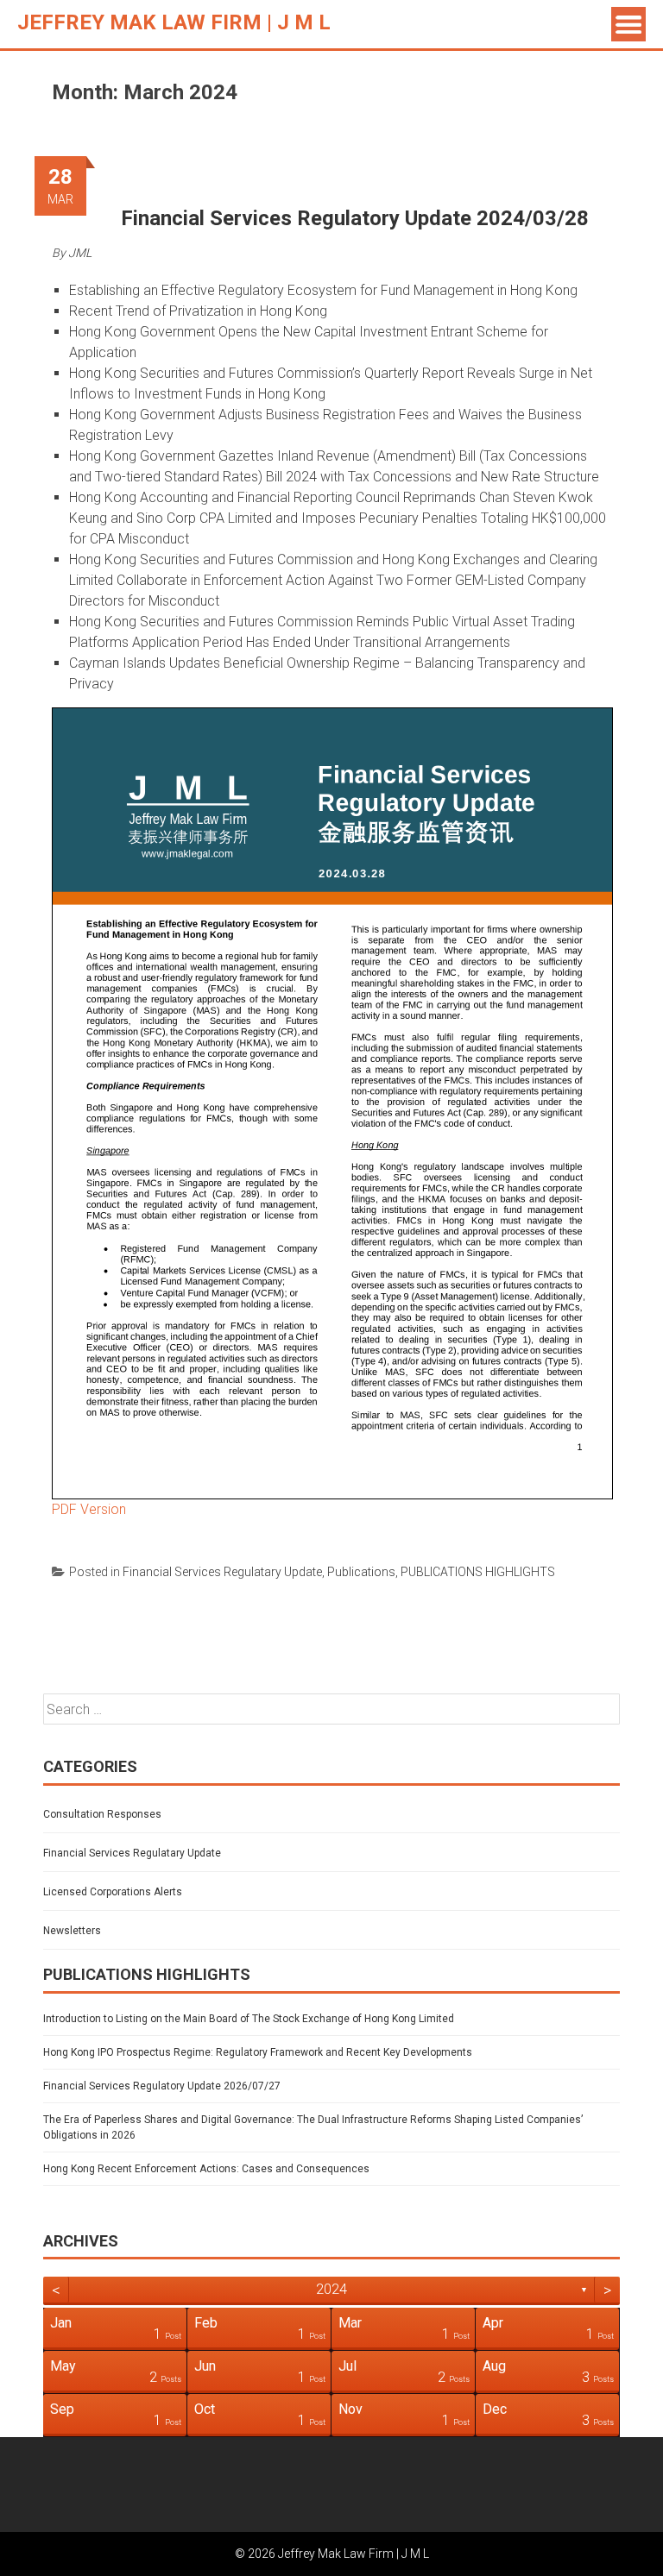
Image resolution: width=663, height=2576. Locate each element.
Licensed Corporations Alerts (113, 1892)
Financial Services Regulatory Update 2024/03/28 (355, 218)
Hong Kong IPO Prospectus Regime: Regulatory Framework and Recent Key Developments (258, 2052)
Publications (361, 1572)
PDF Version (89, 1509)
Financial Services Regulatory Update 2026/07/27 (162, 2086)
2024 (331, 2289)
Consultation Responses (102, 1814)
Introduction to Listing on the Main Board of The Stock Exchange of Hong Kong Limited (249, 2019)
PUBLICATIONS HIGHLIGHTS (478, 1572)
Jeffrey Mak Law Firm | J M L (174, 22)
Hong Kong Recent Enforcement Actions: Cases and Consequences (206, 2169)
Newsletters (72, 1931)
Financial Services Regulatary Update (222, 1572)
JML (80, 253)
